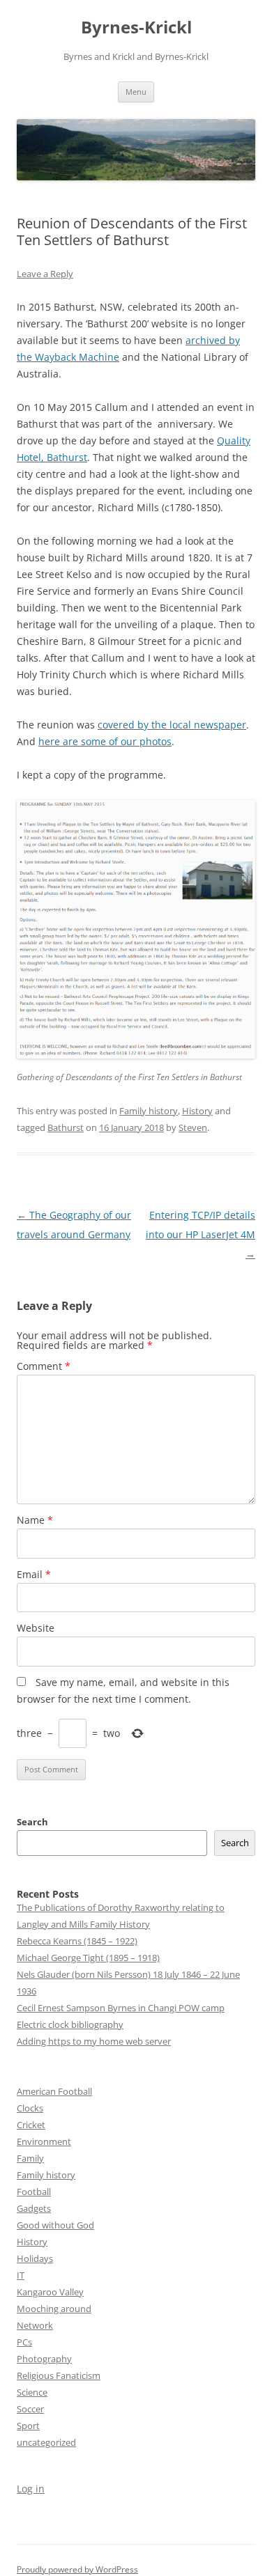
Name (35, 1520)
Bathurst (66, 1127)
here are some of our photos (105, 741)
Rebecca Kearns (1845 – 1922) (77, 1941)
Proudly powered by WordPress (77, 2569)
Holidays (35, 2258)
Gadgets (34, 2208)
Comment (44, 1366)
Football (34, 2192)
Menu (136, 92)
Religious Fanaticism (59, 2375)
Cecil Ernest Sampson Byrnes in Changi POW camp (121, 2008)
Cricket (31, 2125)
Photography (44, 2359)
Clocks (30, 2108)
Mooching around (54, 2309)
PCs (24, 2342)
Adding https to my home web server (94, 2041)
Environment (44, 2141)
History (197, 1111)
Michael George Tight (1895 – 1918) (88, 1958)
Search (32, 1822)
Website (36, 1628)
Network (35, 2325)
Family (30, 2158)
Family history (149, 1111)
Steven (193, 1127)
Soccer (30, 2409)
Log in (31, 2489)
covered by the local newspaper (172, 725)
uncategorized (46, 2442)
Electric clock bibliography (70, 2024)
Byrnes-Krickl (136, 28)
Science (32, 2392)
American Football (54, 2091)
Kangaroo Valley (50, 2292)
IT (21, 2275)
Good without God (55, 2225)
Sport (28, 2426)
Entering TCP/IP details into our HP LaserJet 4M (201, 1234)
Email (34, 1574)
